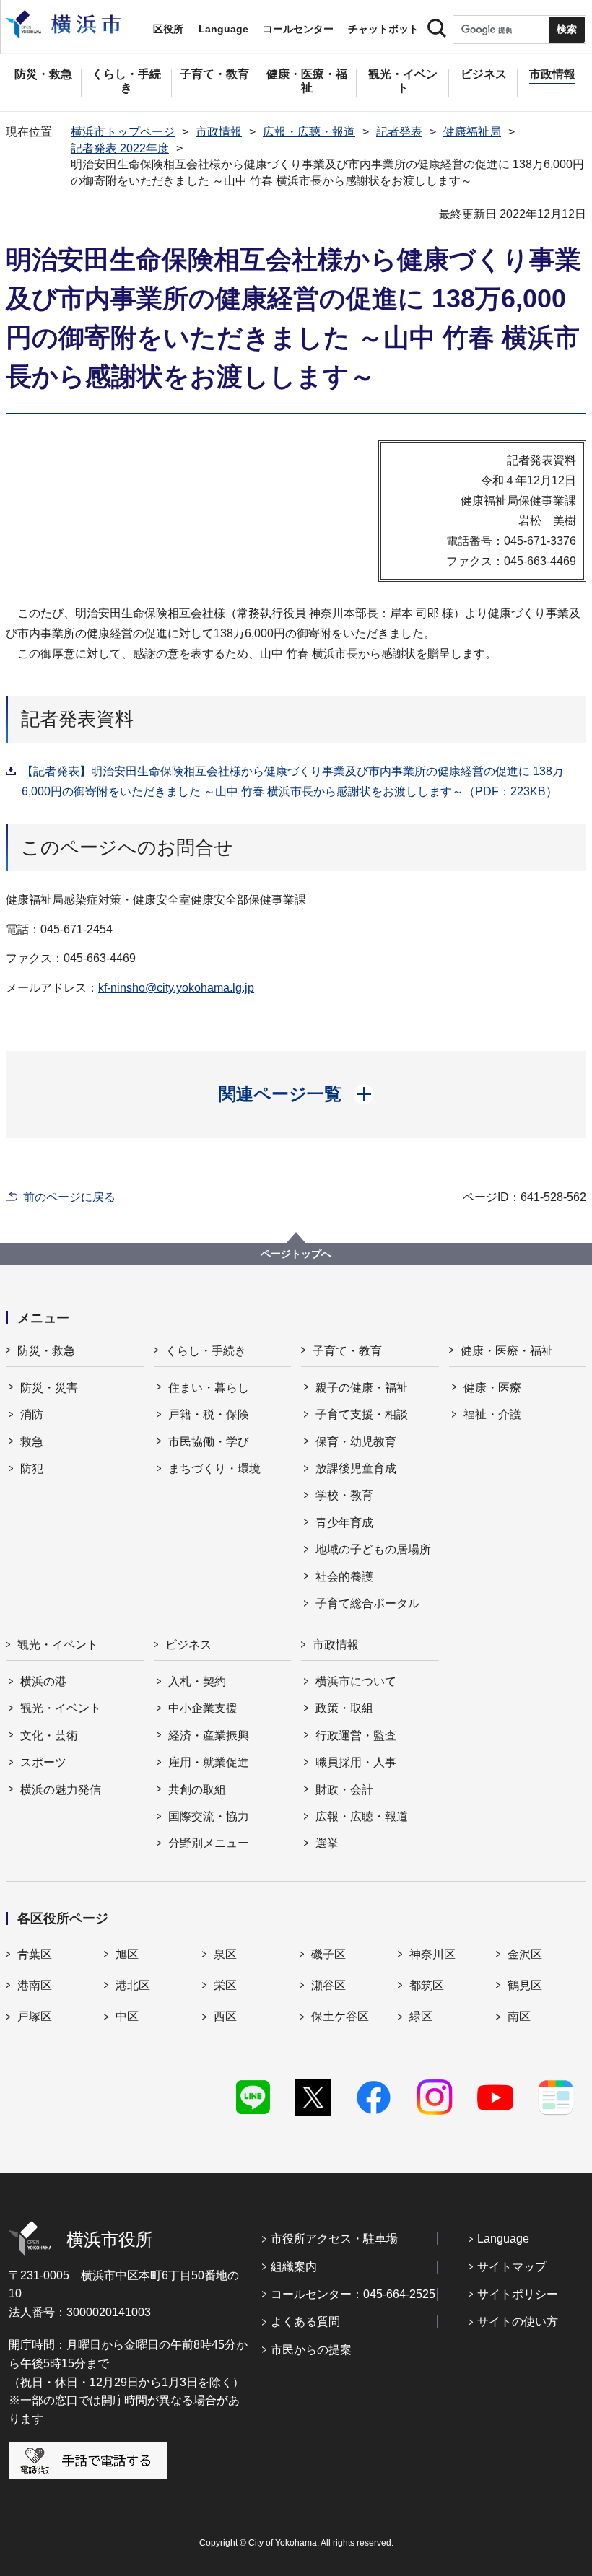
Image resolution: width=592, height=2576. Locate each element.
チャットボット (383, 29)
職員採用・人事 (356, 1762)
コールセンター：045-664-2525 (353, 2294)
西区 (225, 2016)
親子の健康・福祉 (362, 1388)
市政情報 (219, 132)
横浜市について (356, 1681)
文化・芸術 (49, 1735)
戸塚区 (35, 2016)
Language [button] (223, 29)
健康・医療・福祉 (507, 1351)
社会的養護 (344, 1577)
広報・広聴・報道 (309, 132)
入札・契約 (197, 1681)
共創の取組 (197, 1790)
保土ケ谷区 (340, 2016)
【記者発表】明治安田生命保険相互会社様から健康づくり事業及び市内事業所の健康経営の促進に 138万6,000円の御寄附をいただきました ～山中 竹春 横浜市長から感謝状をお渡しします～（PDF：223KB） (293, 781)
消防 (32, 1414)
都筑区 (427, 1985)
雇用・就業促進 (209, 1762)
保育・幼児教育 (356, 1442)
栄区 (225, 1985)
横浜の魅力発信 (61, 1790)
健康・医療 (492, 1388)
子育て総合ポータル (367, 1603)
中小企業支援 (203, 1708)
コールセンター (298, 29)
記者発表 (399, 132)
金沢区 (525, 1954)
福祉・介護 (492, 1414)
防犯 (32, 1468)
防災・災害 (49, 1388)
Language (503, 2239)
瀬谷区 (328, 1985)
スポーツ (43, 1762)
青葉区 (35, 1954)
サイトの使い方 (518, 2322)
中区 (127, 2016)
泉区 (225, 1954)
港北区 (133, 1985)
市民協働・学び (209, 1442)
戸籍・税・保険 (209, 1414)
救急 (32, 1442)
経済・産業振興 (209, 1735)
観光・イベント (58, 1645)
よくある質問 (305, 2322)
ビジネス (188, 1645)
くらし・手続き (206, 1351)
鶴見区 (525, 1985)
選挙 (327, 1843)
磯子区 (328, 1954)
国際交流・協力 (209, 1816)
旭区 (127, 1954)
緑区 (421, 2016)
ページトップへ (296, 1254)
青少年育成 (344, 1523)
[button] (296, 1094)
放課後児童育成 (356, 1468)
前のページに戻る (69, 1197)
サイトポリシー (518, 2294)
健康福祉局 (472, 132)
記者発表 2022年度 (120, 148)
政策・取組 (344, 1708)
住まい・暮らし (209, 1388)
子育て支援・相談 (362, 1414)
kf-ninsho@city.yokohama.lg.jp (176, 988)
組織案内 (294, 2267)
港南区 (35, 1985)
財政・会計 (344, 1790)
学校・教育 (344, 1495)
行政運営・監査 (356, 1735)
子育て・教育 (347, 1351)
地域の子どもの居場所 (373, 1549)
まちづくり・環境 (214, 1468)
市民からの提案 (311, 2350)
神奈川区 (432, 1954)
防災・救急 (46, 1351)
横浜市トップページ (123, 132)
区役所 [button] (168, 29)
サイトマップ (512, 2267)
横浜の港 (43, 1681)
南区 (519, 2016)
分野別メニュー (209, 1843)
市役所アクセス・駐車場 (334, 2239)
